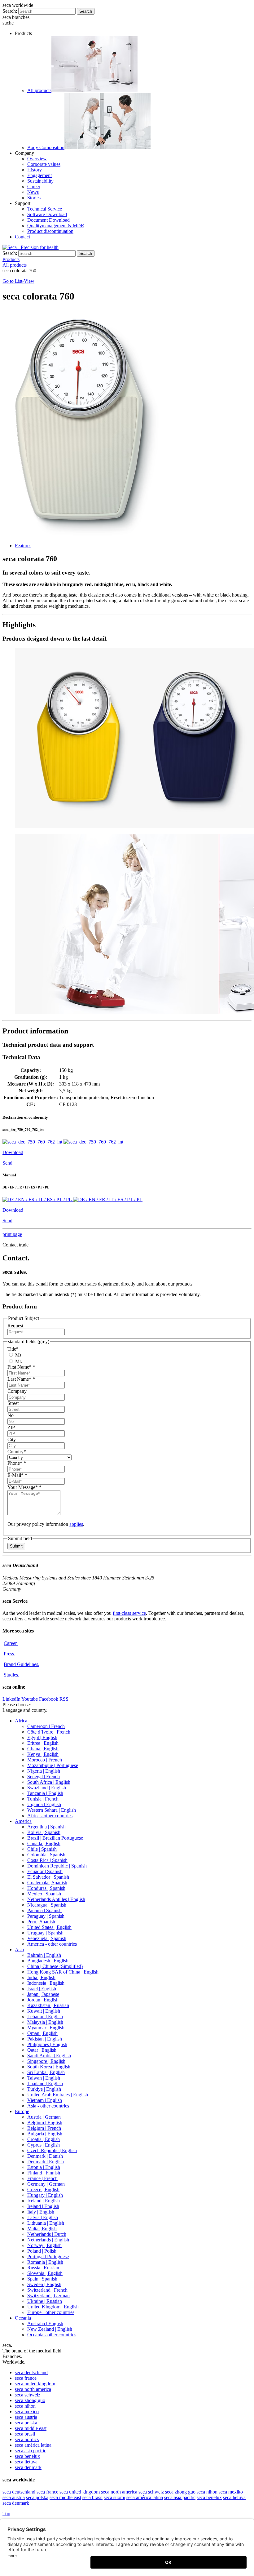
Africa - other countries (50, 1816)
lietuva (26, 2462)
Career (34, 187)
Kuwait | (44, 2011)
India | (41, 1977)
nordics (27, 2439)
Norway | (44, 2245)
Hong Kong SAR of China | (63, 1972)
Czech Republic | (52, 2150)
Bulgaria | (45, 2134)
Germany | (46, 2184)
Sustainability (40, 181)
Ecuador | (45, 1871)
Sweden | (44, 2284)
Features (23, 546)
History (35, 170)
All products (39, 90)
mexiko (231, 2492)
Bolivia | (44, 1832)
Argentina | (46, 1827)
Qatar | (42, 2050)
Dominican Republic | (57, 1866)
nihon (25, 2406)
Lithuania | (46, 2223)
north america (33, 2389)
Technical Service (45, 209)
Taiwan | (44, 2078)
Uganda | (44, 1804)
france (26, 2378)
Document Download (48, 220)
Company (17, 1391)
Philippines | (47, 2044)
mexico (27, 2412)
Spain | (42, 2279)
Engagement (39, 175)
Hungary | (45, 2195)
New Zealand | (50, 2329)
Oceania (23, 2318)
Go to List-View (18, 281)
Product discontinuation (50, 231)
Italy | (41, 2212)
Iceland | (44, 2201)
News (33, 192)
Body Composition (46, 147)
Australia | (45, 2323)
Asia (19, 1950)
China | (55, 1966)
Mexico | (44, 1894)
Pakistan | (45, 2039)
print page (12, 1234)
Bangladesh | (48, 1961)
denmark (28, 2467)
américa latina (33, 2445)
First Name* (21, 1367)
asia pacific (31, 2451)
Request (15, 1326)
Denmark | (45, 2156)
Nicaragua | (47, 1905)
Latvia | (43, 2217)
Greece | (43, 2190)
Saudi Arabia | (49, 2056)
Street (13, 1403)
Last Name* (21, 1379)
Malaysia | (45, 2022)
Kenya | (43, 1754)
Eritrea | (43, 1743)
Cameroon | (46, 1726)
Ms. (18, 1355)
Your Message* (24, 1487)
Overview (37, 159)
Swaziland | (47, 1788)
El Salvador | (48, 1877)
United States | (49, 1927)
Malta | (42, 2229)
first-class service (129, 1613)
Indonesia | (46, 1983)
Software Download (47, 214)
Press (9, 1654)
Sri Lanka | (46, 2072)
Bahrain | (44, 1955)
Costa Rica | (47, 1860)
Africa (21, 1721)
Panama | (44, 1910)
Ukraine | (45, 2301)
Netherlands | (47, 2234)
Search (86, 11)
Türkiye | (44, 2089)
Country (17, 1452)
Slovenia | (45, 2273)
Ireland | (43, 2206)
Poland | (42, 2251)
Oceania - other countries (52, 2335)
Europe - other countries (51, 2312)
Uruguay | (45, 1933)
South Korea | (49, 2067)
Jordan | (43, 2000)
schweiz (28, 2395)
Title (13, 1349)
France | (42, 2178)
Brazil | (55, 1838)
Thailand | (45, 2083)
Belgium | (45, 2123)
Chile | (42, 1849)
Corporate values (44, 164)
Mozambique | (53, 1765)
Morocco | (45, 1760)
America (23, 1821)
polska (26, 2423)
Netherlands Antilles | (56, 1899)
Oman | (42, 2033)
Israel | (42, 1989)
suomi (114, 2497)
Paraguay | (46, 1916)
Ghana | (43, 1749)
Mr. (18, 1361)
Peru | (41, 1922)
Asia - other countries (48, 2106)
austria (26, 2417)
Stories (34, 198)
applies (76, 1524)
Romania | (45, 2262)
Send (7, 1163)
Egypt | (42, 1737)
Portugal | (48, 2256)
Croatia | (44, 2139)
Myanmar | (46, 2028)
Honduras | (46, 1888)
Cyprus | (44, 2145)
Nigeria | (44, 1771)
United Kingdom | (53, 2307)
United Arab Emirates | (58, 2095)
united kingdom (35, 2384)
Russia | (43, 2268)
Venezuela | (47, 1938)
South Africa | (49, 1782)
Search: (10, 11)
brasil (25, 2434)
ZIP (11, 1427)
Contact (22, 237)
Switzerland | (47, 2290)
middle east (31, 2428)
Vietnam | (45, 2100)
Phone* (17, 1463)
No (11, 1415)
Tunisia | (43, 1799)
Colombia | (46, 1855)
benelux (27, 2456)
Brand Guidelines (22, 1664)
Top (6, 2514)
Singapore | (46, 2061)
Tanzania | (45, 1793)
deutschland (31, 2372)
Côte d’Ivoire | (49, 1732)
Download (13, 1152)
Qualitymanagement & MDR (56, 226)
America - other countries (52, 1944)
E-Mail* (17, 1475)
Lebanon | (45, 2016)
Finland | (44, 2173)
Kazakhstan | (48, 2005)
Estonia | (44, 2167)
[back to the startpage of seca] (31, 247)
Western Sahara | (52, 1810)
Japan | (43, 1994)
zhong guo (30, 2400)
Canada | (44, 1843)
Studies (11, 1675)
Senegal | (44, 1777)
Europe (22, 2111)
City (12, 1439)
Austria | (44, 2117)
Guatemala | (47, 1883)
